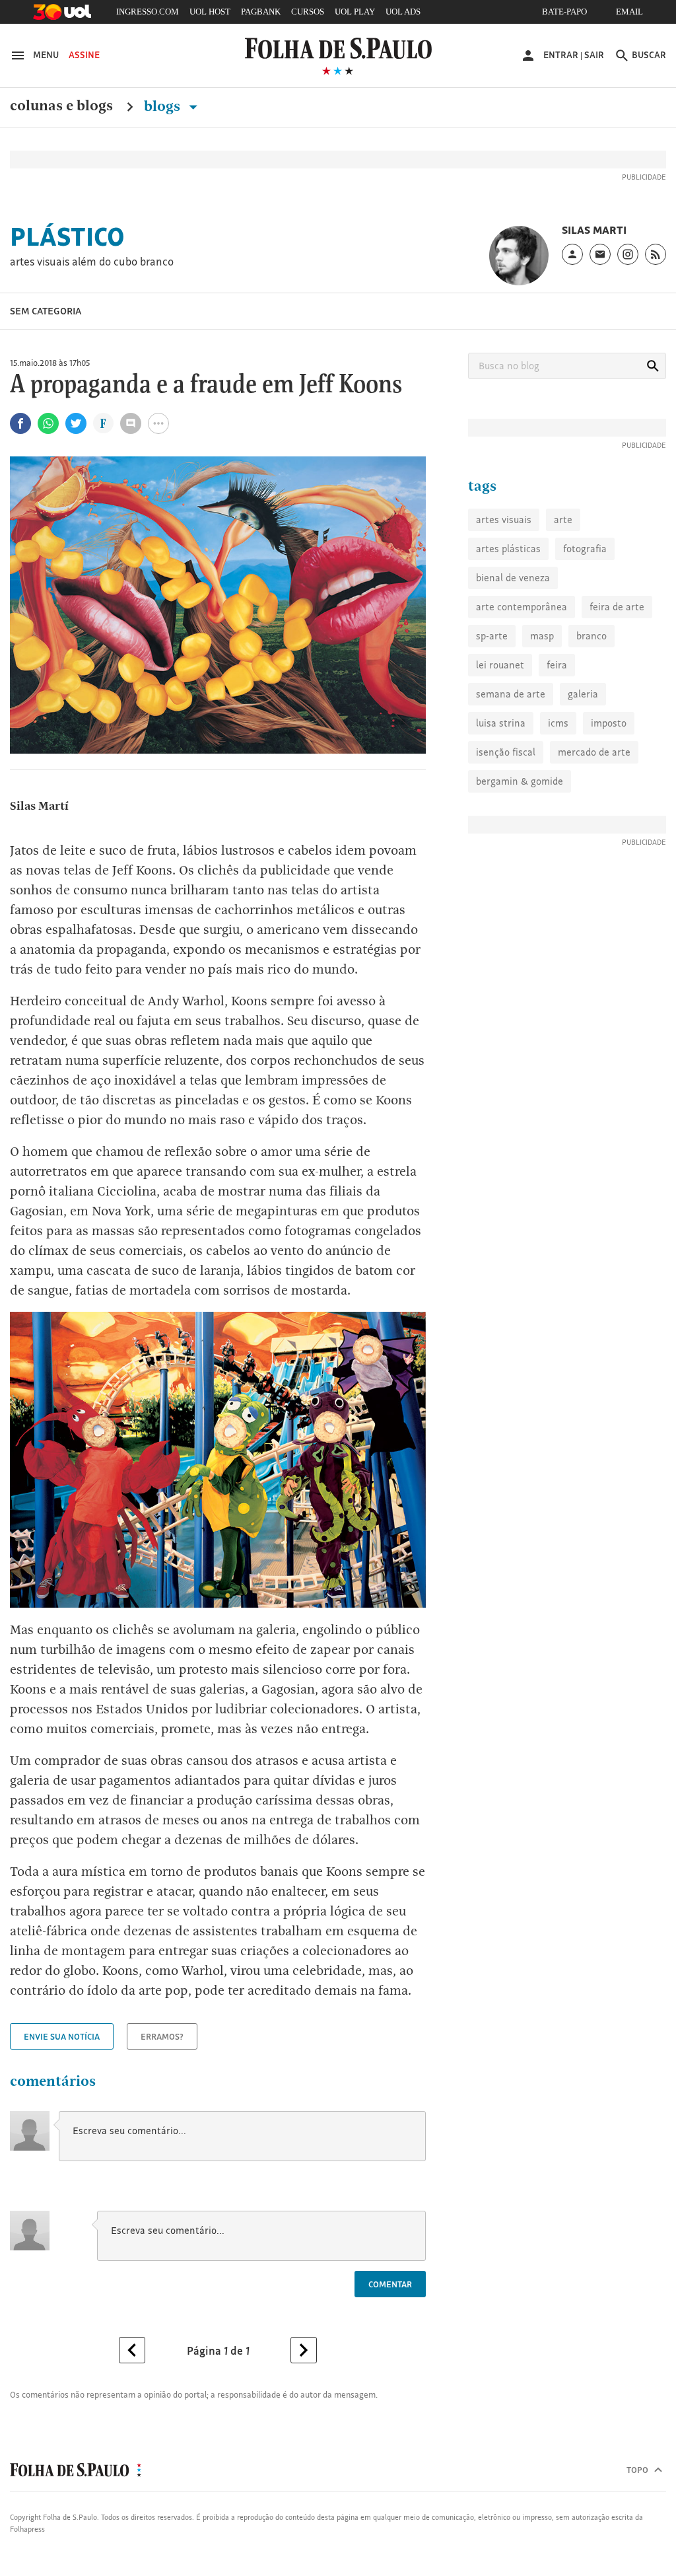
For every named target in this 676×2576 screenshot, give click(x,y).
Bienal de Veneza (513, 578)
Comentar (390, 2284)
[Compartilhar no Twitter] (76, 423)
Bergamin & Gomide (520, 781)
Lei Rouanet (500, 665)
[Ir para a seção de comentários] (131, 423)
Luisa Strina (501, 723)
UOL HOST (210, 12)
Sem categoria (46, 311)
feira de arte (617, 607)
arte (563, 519)
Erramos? (162, 2036)
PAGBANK (261, 12)
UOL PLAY (355, 12)
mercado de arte (594, 752)
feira (557, 665)
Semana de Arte (511, 694)
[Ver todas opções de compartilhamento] (103, 425)
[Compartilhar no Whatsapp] (48, 423)
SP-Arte (492, 636)
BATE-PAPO (564, 12)
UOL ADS (403, 12)
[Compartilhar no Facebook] (20, 423)
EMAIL (629, 12)
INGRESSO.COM (148, 12)
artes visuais (504, 519)
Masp (542, 636)
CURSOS (308, 12)
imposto (609, 723)
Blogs (164, 106)
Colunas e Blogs (61, 106)
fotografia (585, 549)
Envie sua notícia (62, 2036)
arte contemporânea (522, 607)
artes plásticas (508, 549)
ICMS (558, 723)
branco (591, 636)
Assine (84, 55)
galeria (583, 694)
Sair (594, 55)
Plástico (67, 236)
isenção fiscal (506, 752)
